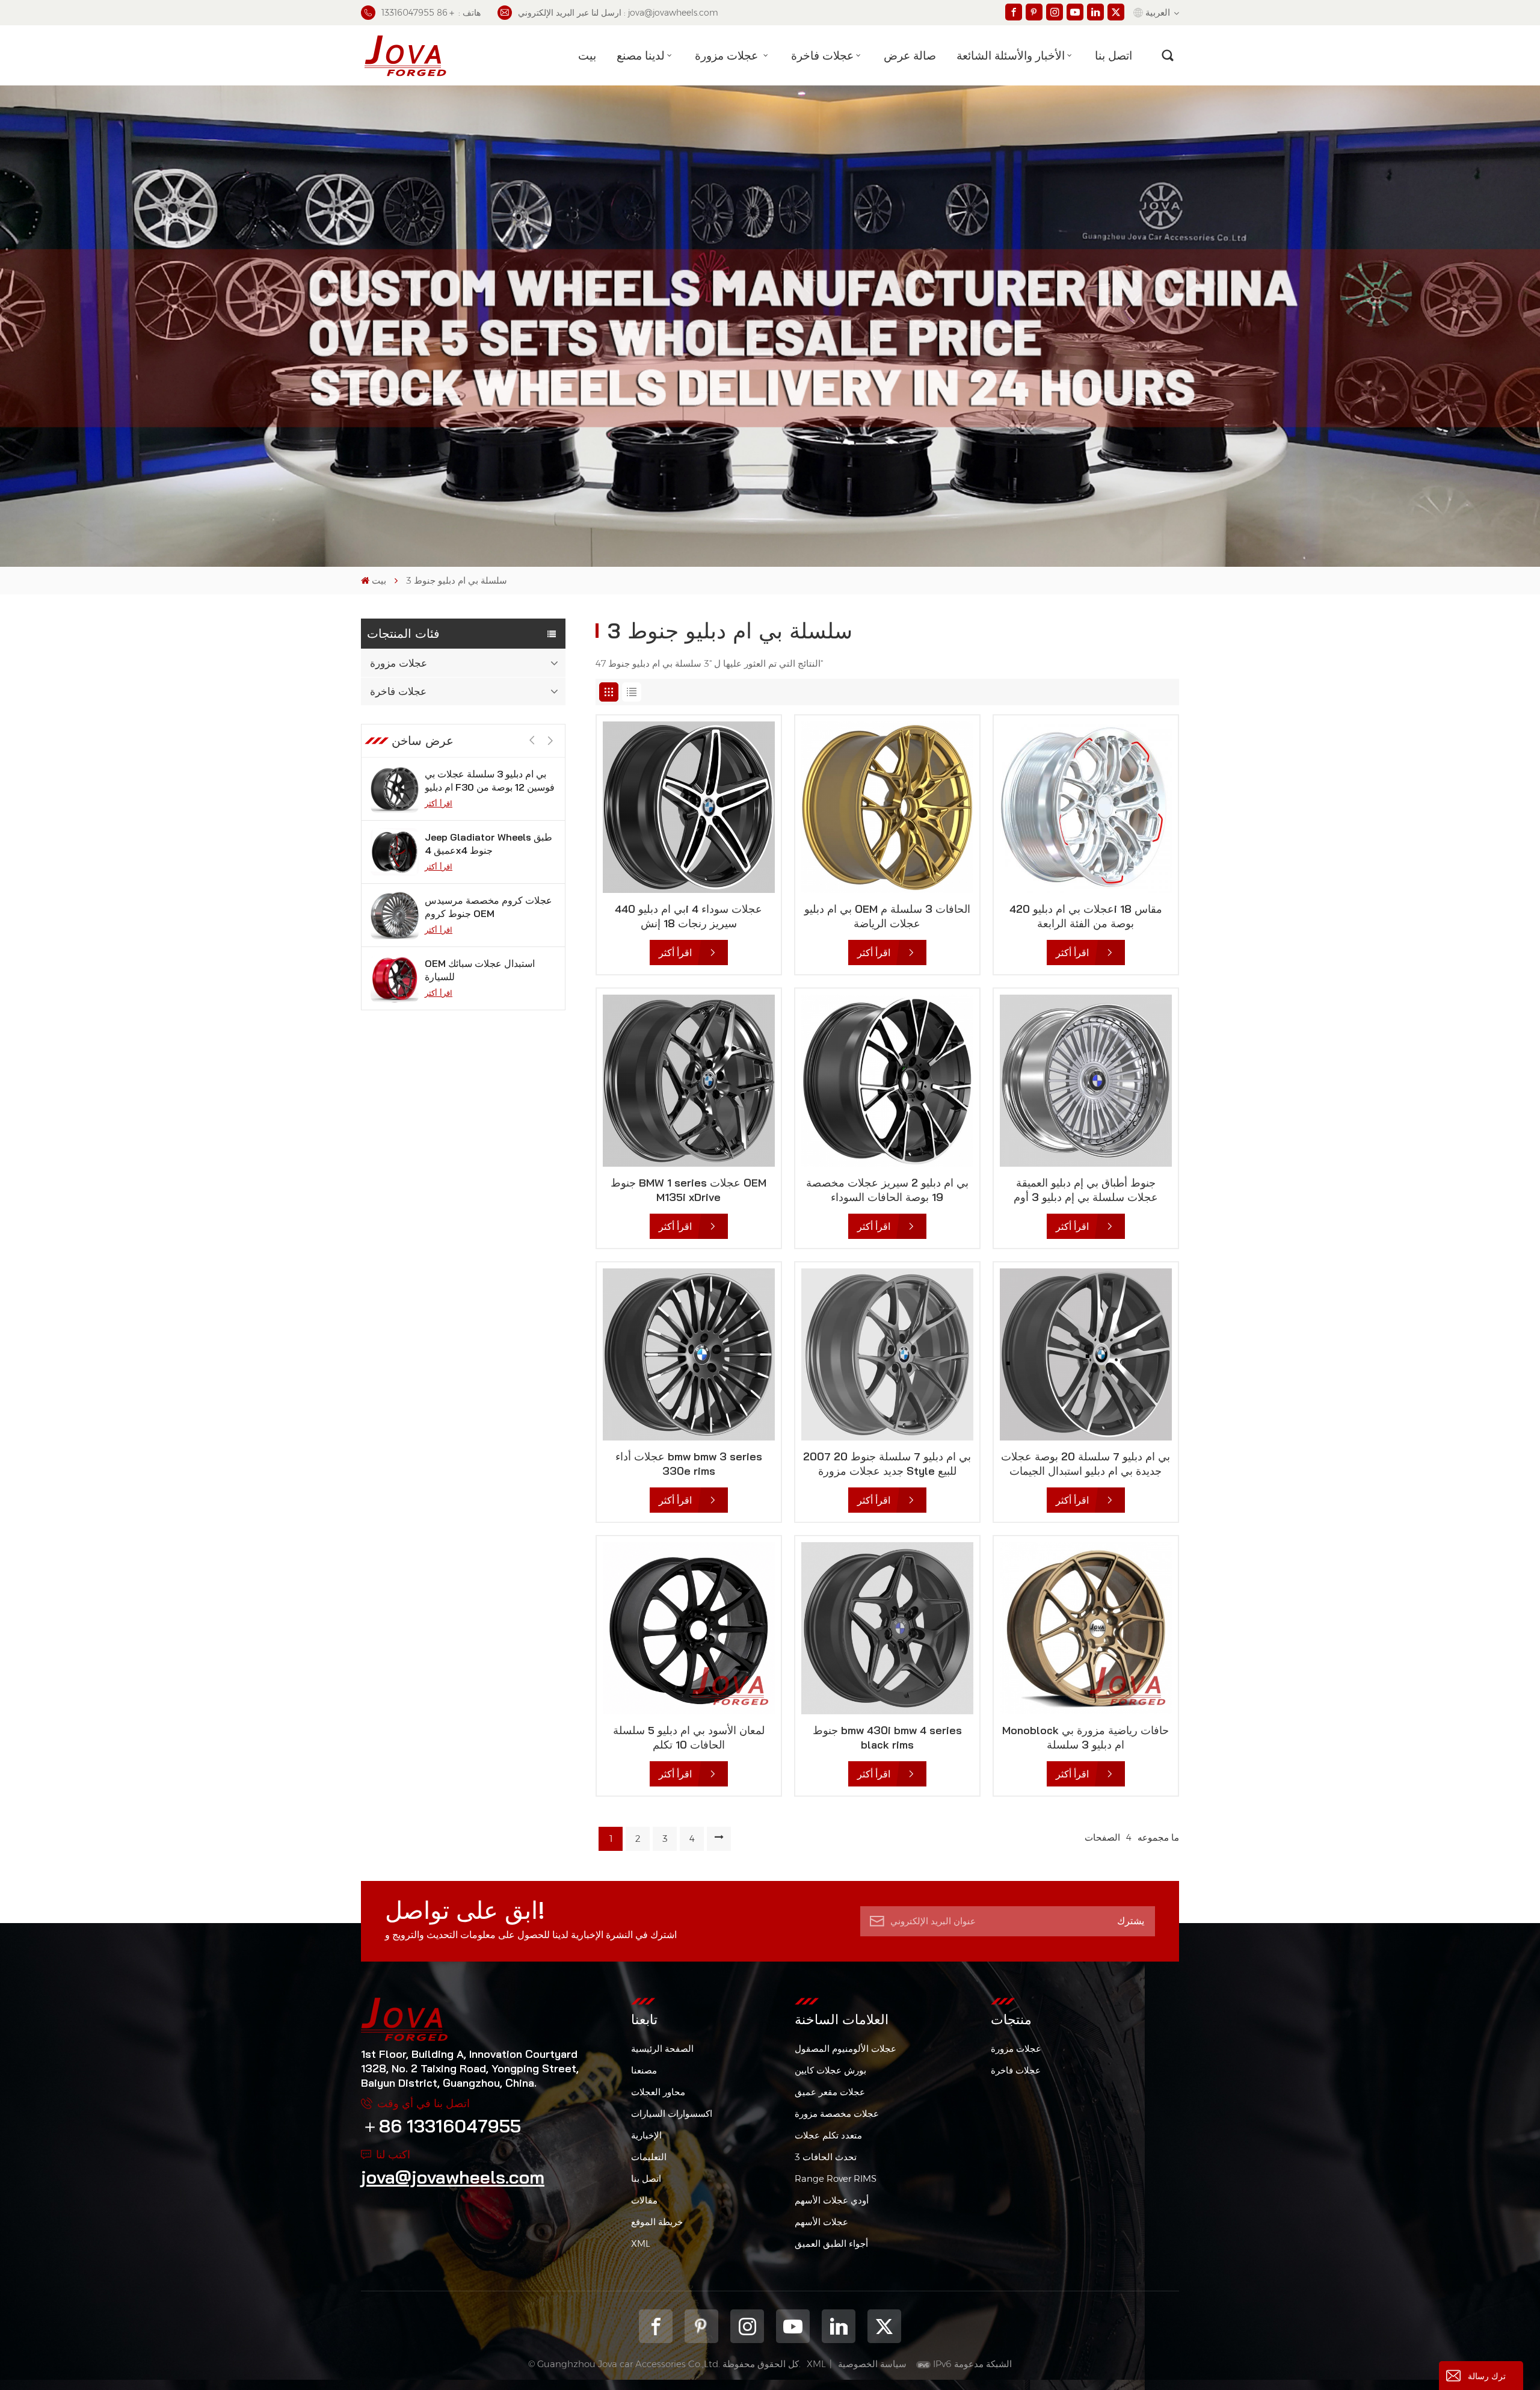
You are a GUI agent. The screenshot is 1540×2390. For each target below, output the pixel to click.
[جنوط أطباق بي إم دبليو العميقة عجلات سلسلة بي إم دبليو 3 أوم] (1086, 1081)
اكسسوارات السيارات (672, 2114)
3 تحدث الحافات (826, 2157)
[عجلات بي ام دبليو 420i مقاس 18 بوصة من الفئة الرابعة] (1086, 807)
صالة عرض (910, 55)
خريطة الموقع (657, 2222)
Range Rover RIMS (836, 2178)
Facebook (656, 2326)
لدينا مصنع (641, 55)
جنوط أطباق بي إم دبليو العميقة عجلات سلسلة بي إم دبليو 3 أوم (1086, 1190)
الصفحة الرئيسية (662, 2049)
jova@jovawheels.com (453, 2177)
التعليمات (649, 2157)
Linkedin (839, 2326)
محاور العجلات (658, 2092)
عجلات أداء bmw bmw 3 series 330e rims (689, 1464)
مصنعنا (644, 2070)
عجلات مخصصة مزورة (837, 2114)
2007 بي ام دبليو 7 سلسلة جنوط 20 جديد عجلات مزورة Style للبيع (887, 1464)
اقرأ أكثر (439, 803)
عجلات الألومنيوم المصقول (845, 2049)
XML (641, 2243)
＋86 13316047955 (441, 2126)
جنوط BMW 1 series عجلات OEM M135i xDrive (688, 1190)
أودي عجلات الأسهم (832, 2200)
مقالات (644, 2200)
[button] (550, 741)
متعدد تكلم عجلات (828, 2135)
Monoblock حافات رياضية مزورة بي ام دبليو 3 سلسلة (1086, 1737)
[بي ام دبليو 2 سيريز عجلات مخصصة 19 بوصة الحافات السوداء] (887, 1081)
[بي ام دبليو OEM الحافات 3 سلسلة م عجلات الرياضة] (887, 807)
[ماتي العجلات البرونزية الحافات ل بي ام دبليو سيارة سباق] (395, 978)
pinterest (701, 2326)
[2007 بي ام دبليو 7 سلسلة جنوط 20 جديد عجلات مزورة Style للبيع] (887, 1354)
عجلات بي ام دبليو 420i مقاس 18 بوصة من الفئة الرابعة (1086, 916)
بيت (587, 55)
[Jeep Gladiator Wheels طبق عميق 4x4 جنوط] (395, 789)
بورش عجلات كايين (830, 2070)
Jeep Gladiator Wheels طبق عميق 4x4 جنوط (488, 780)
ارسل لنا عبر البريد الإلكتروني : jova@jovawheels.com (618, 13)
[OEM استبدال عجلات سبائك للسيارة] (395, 915)
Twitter (884, 2326)
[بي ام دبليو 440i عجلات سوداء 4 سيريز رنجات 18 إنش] (689, 807)
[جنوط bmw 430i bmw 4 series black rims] (887, 1628)
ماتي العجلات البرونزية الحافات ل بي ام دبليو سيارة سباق (486, 970)
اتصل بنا (1113, 55)
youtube (793, 2326)
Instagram (747, 2326)
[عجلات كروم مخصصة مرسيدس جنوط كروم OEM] (395, 852)
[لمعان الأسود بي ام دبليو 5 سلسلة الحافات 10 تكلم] (689, 1628)
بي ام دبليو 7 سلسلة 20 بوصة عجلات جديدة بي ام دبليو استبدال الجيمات (1086, 1464)
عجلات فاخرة (822, 55)
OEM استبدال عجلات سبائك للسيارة (480, 907)
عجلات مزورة (728, 55)
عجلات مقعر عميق (830, 2092)
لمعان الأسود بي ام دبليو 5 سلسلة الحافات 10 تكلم (689, 1737)
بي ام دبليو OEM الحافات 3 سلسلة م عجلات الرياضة (887, 916)
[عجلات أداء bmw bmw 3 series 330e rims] (689, 1354)
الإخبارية (646, 2135)
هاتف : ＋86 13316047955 (431, 13)
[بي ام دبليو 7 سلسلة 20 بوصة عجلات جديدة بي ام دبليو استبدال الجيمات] (1086, 1354)
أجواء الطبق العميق (831, 2243)
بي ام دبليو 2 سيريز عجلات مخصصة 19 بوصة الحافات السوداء (887, 1190)
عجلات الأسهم (821, 2222)
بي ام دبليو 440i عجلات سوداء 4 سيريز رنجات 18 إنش (688, 916)
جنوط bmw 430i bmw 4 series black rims (887, 1737)
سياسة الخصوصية (872, 2364)
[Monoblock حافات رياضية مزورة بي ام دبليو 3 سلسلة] (1086, 1628)
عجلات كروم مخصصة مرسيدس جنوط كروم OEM (488, 844)
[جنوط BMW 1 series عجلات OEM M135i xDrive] (689, 1081)
